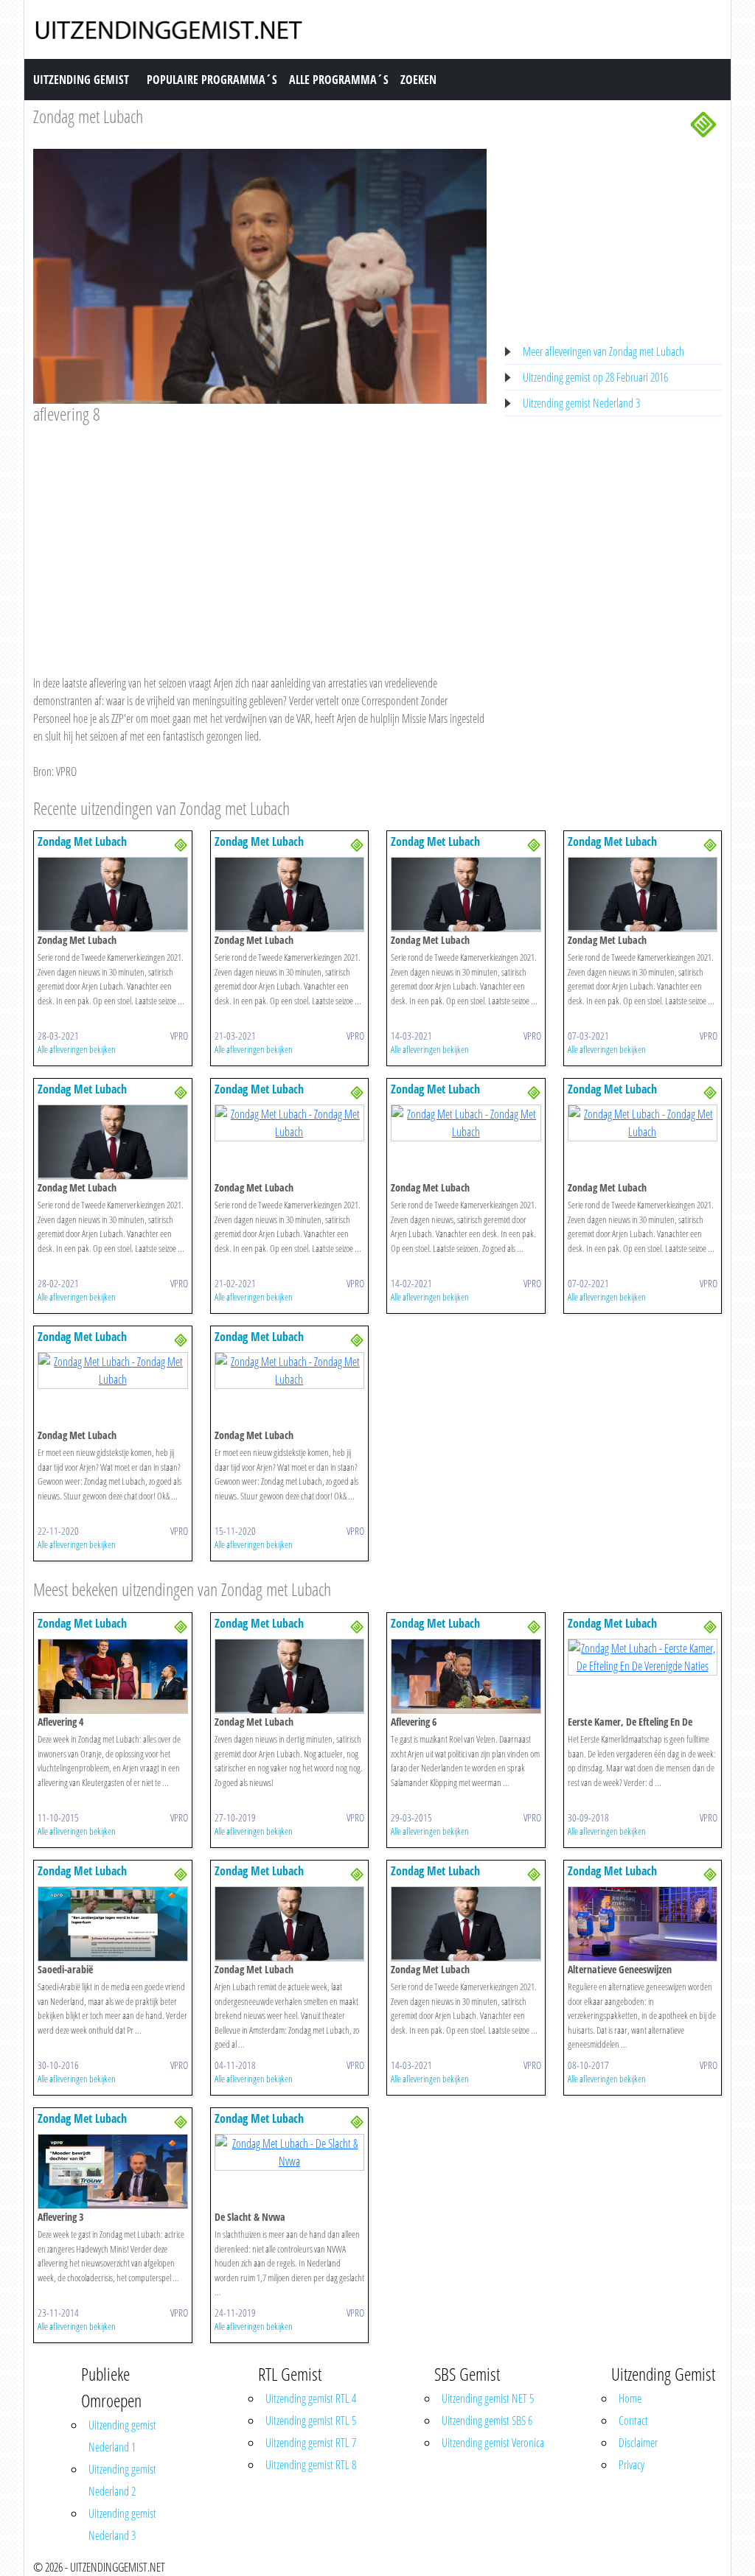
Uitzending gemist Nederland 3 (581, 403)
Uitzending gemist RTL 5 (311, 2421)
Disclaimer (638, 2443)
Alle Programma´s (339, 80)
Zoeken (418, 80)
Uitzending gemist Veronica (493, 2443)
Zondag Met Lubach (82, 841)
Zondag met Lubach (88, 116)
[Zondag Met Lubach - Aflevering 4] (113, 1675)
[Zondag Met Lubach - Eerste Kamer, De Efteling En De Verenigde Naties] (643, 1656)
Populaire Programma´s (212, 80)
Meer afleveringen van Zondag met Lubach (603, 351)
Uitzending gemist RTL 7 (311, 2443)
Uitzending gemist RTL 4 (311, 2398)
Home (630, 2398)
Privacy (632, 2465)
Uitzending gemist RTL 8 (311, 2465)
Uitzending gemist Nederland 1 (122, 2436)
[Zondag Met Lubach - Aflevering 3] (113, 2170)
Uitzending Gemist (81, 80)
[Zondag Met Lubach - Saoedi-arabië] (113, 1922)
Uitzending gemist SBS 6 (487, 2421)
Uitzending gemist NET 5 (488, 2398)
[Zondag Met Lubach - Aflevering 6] (466, 1675)
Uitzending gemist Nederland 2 (122, 2480)
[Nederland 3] (703, 123)
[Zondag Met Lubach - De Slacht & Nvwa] (290, 2151)
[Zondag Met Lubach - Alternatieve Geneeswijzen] (643, 1922)
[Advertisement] (260, 536)
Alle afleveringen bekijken (77, 1049)
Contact (633, 2421)
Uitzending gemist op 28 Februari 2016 (595, 377)
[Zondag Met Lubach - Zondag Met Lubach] (113, 894)
